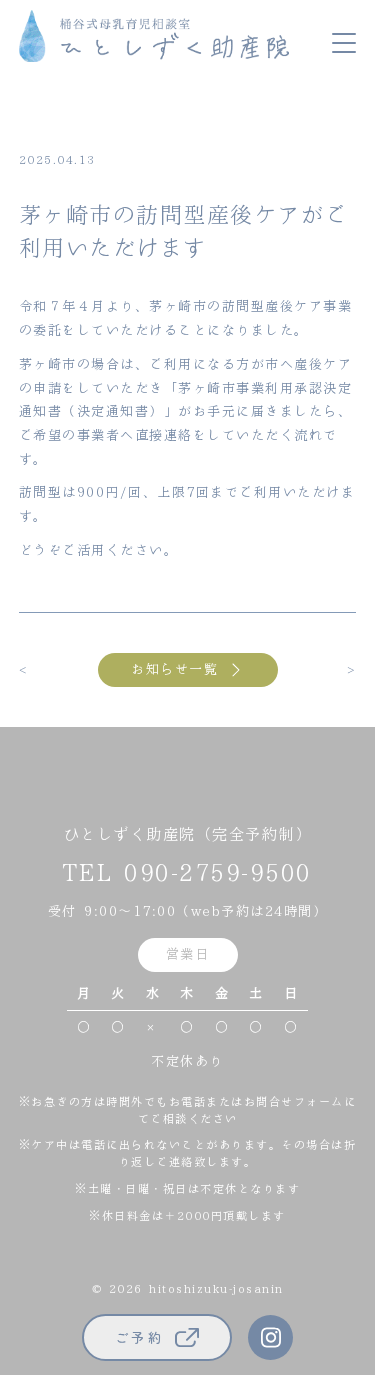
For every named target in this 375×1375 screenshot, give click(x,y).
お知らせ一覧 (174, 669)
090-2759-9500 (218, 873)
